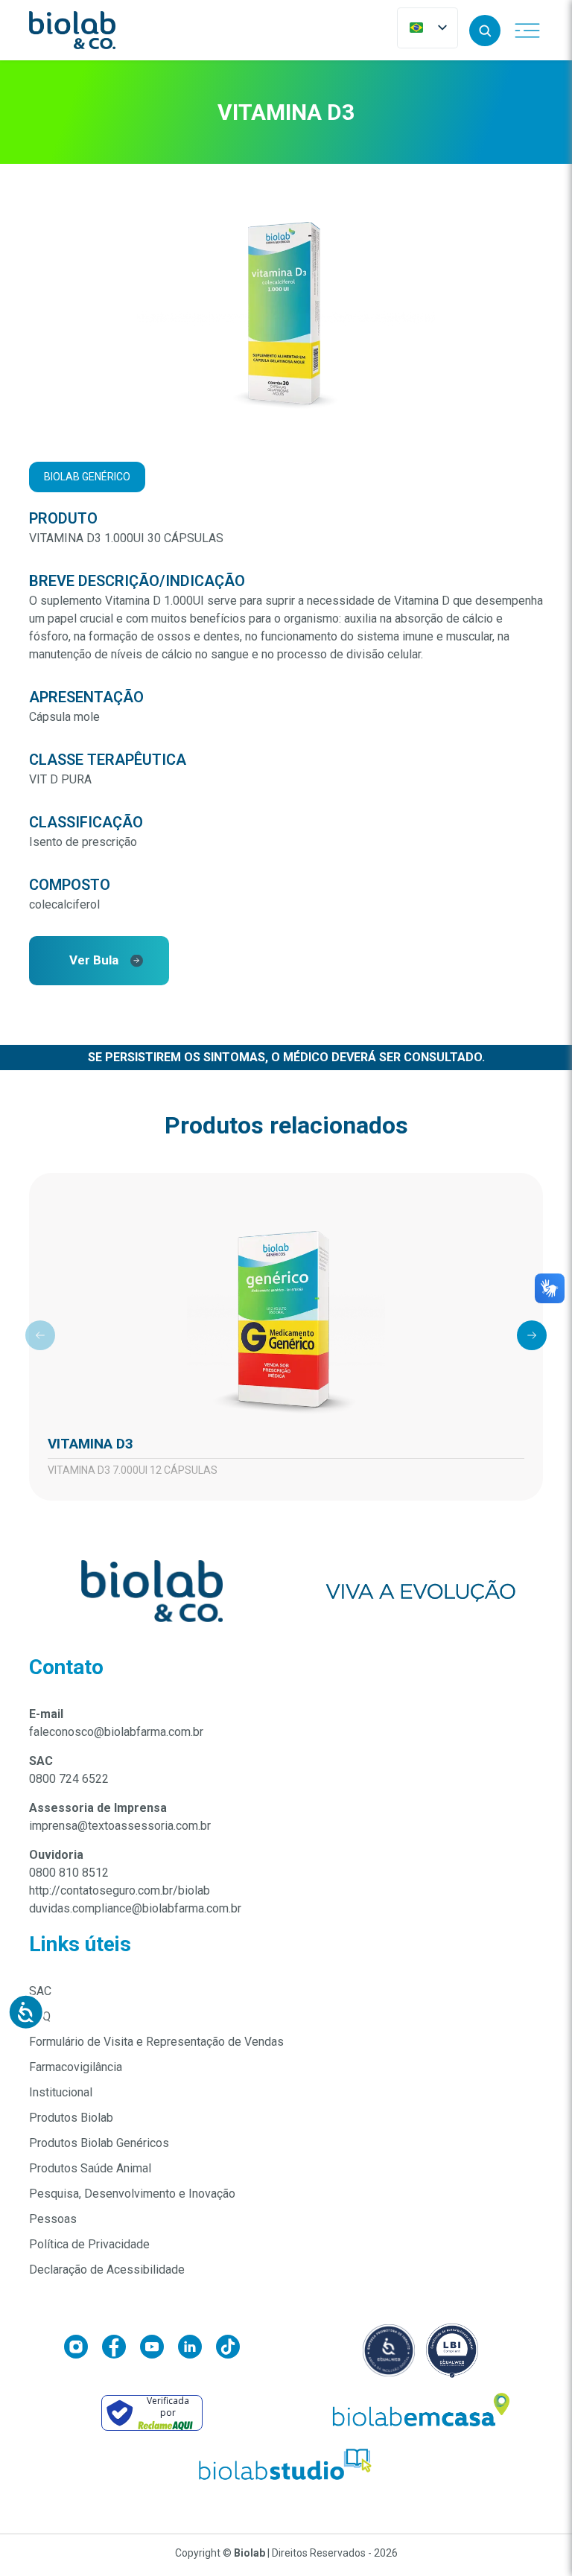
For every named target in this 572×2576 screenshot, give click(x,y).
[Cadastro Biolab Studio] (286, 2465)
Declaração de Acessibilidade (107, 2270)
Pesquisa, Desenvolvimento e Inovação (132, 2194)
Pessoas (53, 2219)
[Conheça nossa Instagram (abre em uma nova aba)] (83, 2350)
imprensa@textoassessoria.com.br (120, 1826)
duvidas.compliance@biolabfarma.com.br (135, 1908)
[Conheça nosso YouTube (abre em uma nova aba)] (159, 2350)
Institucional (61, 2092)
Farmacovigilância (76, 2067)
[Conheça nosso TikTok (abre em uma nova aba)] (228, 2350)
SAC (40, 1991)
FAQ (40, 2016)
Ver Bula (94, 960)
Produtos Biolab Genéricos (99, 2143)
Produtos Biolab (71, 2118)
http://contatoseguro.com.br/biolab (120, 1890)
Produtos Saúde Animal (90, 2168)
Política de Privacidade (89, 2244)
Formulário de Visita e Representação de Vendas (156, 2042)
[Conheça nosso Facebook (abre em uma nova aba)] (121, 2350)
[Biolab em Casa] (420, 2413)
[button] (485, 31)
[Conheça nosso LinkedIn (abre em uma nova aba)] (197, 2350)
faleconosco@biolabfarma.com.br (116, 1732)
